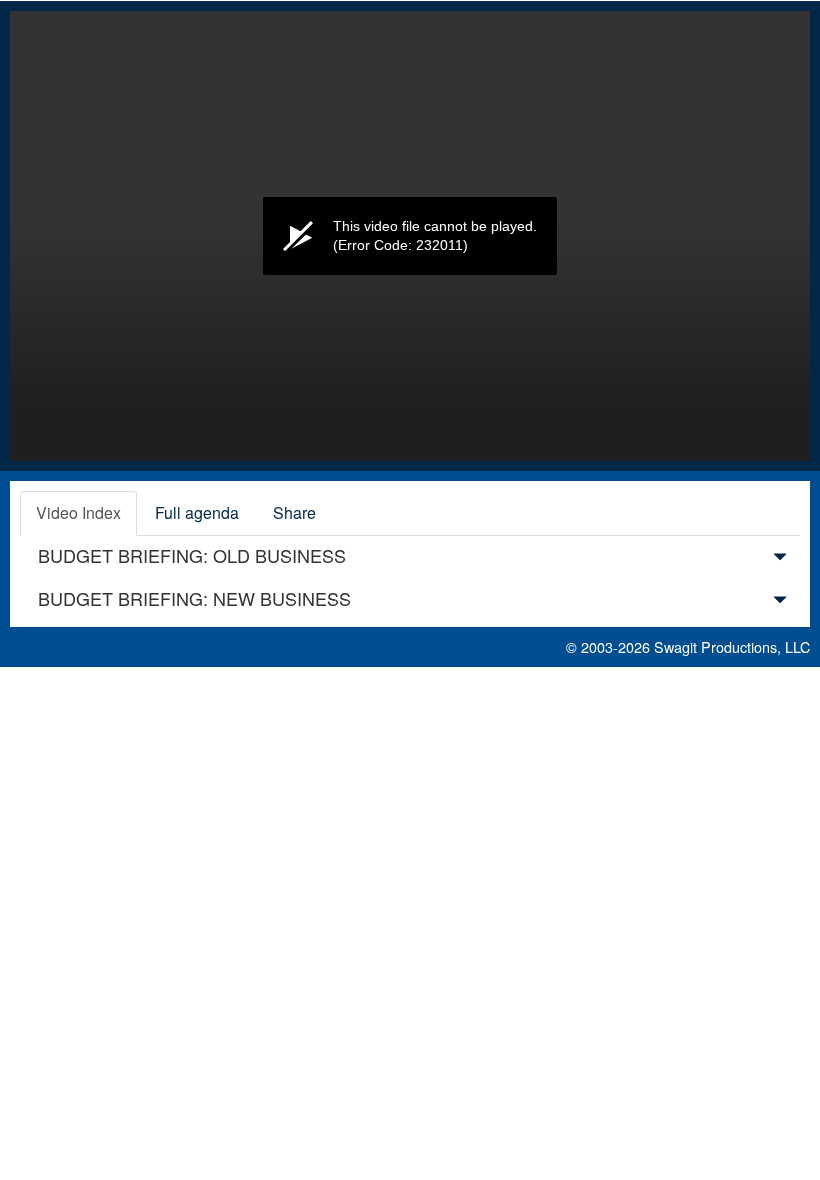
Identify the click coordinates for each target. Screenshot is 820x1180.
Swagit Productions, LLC (732, 646)
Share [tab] (294, 512)
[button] (780, 560)
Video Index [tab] (78, 512)
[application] (410, 236)
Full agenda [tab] (197, 512)
